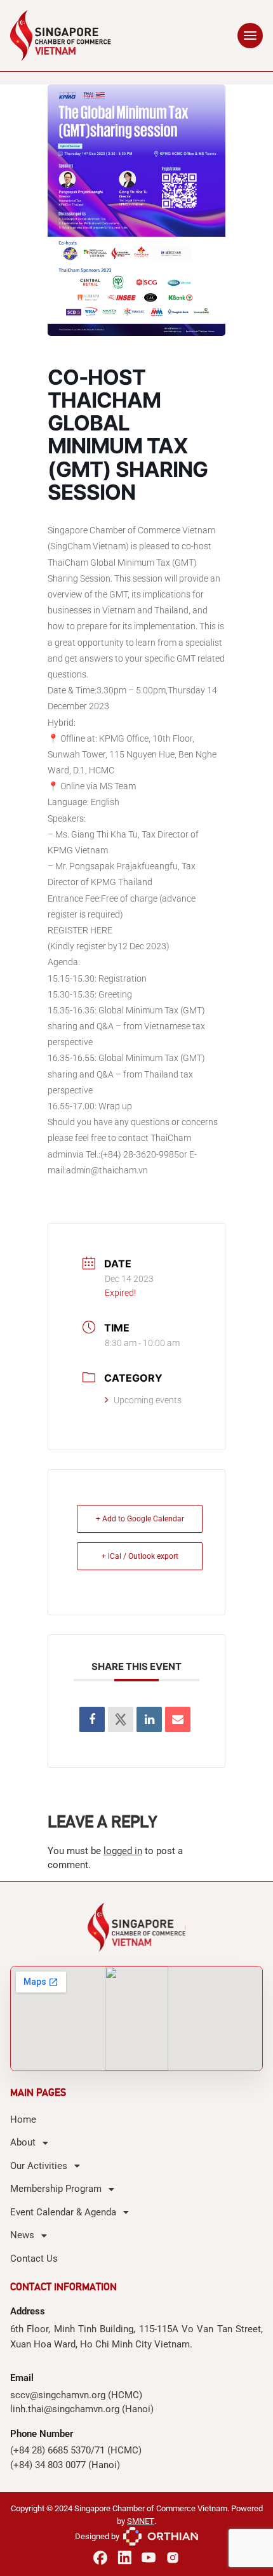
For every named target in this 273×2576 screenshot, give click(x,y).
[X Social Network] (121, 1719)
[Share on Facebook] (92, 1719)
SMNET (141, 2521)
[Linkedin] (149, 1719)
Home (23, 2119)
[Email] (178, 1719)
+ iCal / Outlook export (140, 1556)
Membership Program (56, 2189)
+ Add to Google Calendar (140, 1519)
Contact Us (34, 2259)
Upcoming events (148, 1400)
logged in (123, 1851)
